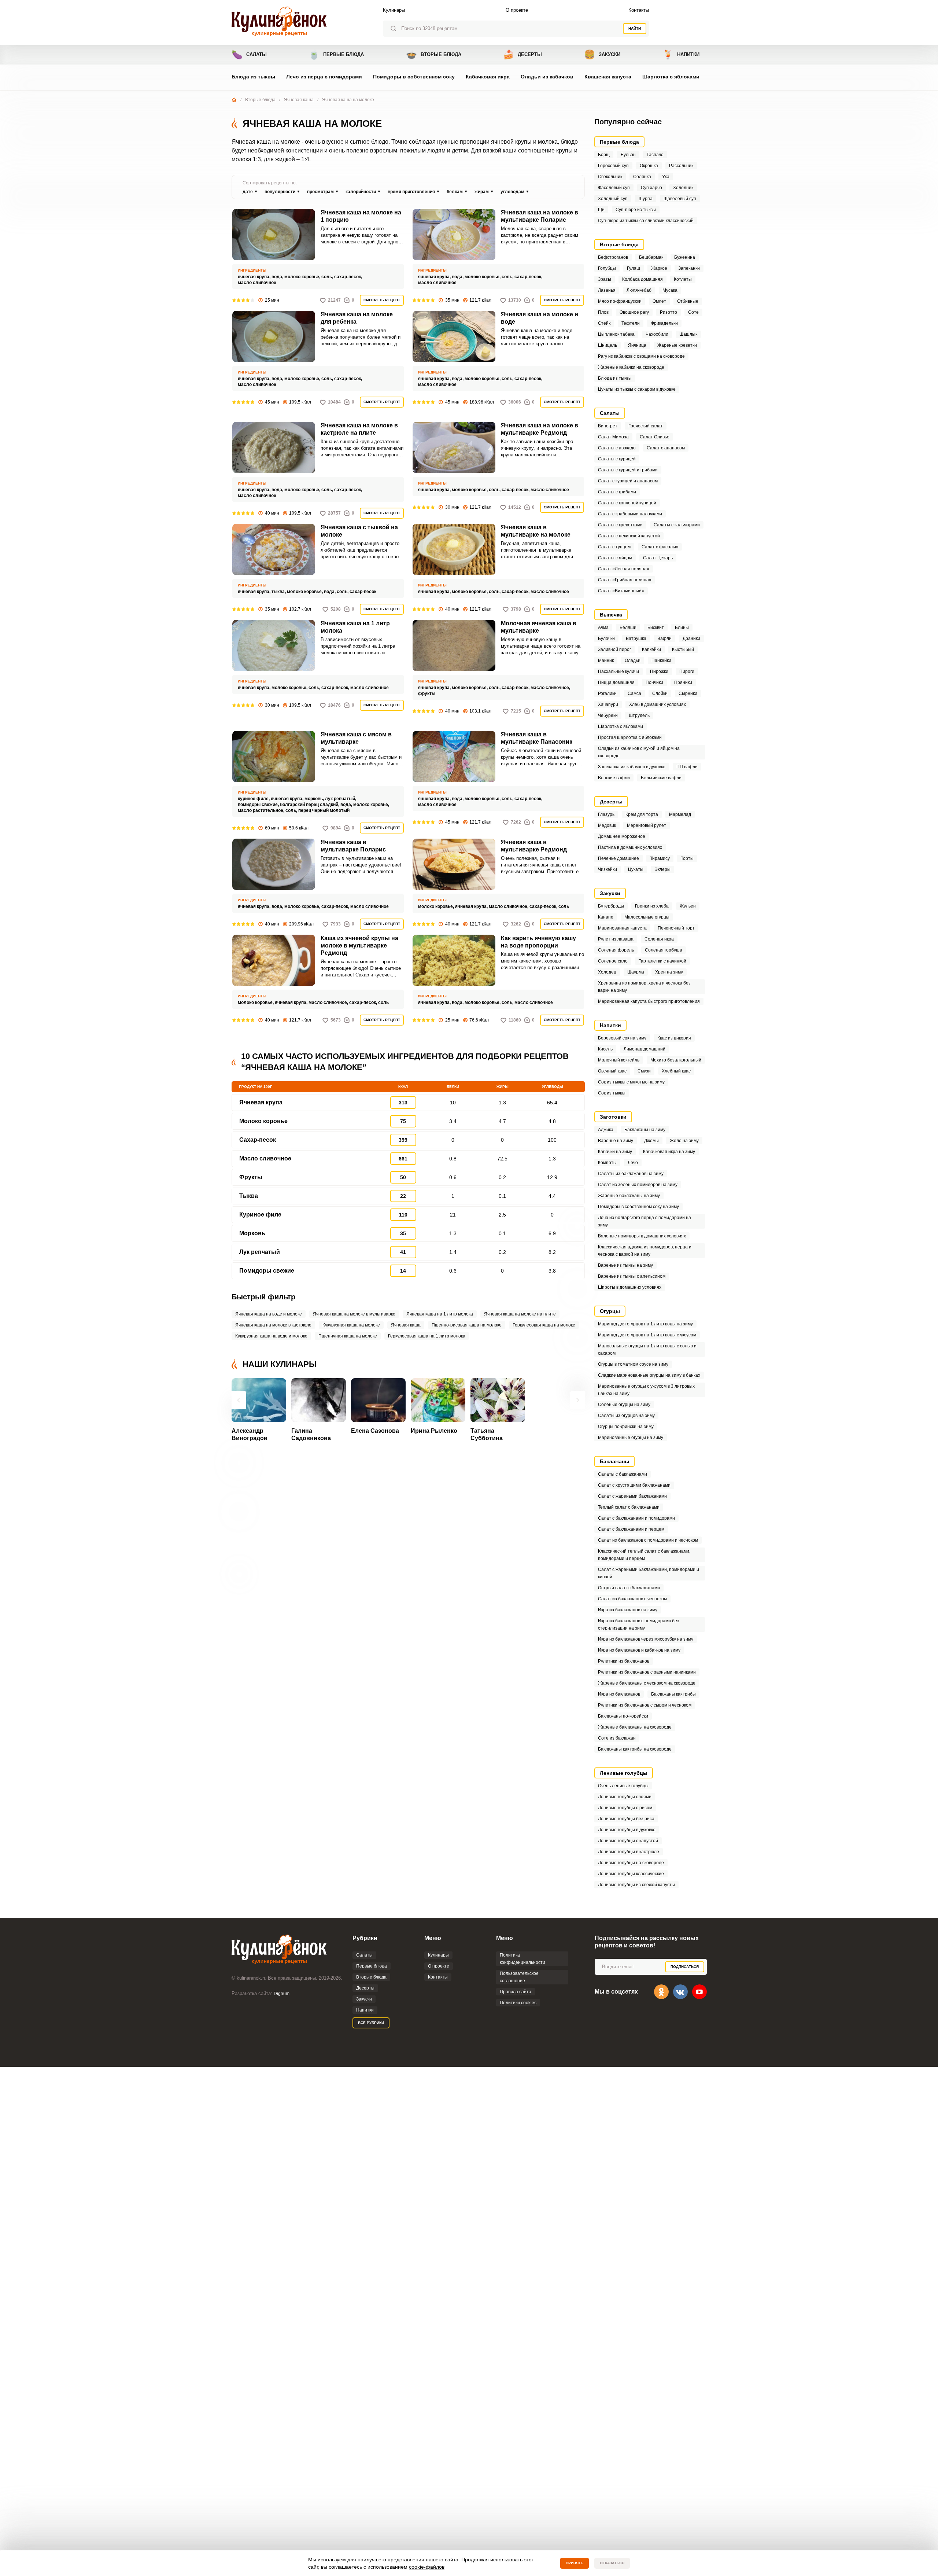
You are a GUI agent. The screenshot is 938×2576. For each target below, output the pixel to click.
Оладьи (633, 660)
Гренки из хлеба (652, 906)
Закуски (602, 54)
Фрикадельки (664, 323)
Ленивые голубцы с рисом (625, 1808)
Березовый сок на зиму (622, 1038)
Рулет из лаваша (616, 939)
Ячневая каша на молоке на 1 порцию (361, 216)
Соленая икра (659, 939)
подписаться (685, 1967)
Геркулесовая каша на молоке (544, 1325)
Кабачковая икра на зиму (669, 1152)
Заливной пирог (614, 649)
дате (248, 192)
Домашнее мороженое (622, 836)
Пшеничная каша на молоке (348, 1336)
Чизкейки (608, 869)
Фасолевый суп (614, 188)
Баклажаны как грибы (673, 1694)
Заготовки (613, 1117)
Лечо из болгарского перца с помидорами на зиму (645, 1221)
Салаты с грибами (617, 492)
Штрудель (639, 715)
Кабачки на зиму (615, 1152)
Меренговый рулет (647, 825)
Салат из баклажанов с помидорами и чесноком (648, 1540)
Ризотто (669, 312)
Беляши (628, 628)
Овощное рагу (634, 312)
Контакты (639, 10)
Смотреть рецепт (382, 300)
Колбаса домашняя (642, 279)
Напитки (681, 54)
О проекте (517, 10)
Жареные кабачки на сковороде (631, 367)
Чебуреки (608, 715)
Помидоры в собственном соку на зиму (638, 1207)
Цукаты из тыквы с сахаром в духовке (637, 389)
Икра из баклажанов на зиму (628, 1610)
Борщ (604, 155)
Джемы (651, 1141)
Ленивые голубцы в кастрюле (629, 1852)
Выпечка (611, 615)
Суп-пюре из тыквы (636, 210)
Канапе (606, 917)
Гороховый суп (613, 166)
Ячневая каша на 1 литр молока (355, 627)
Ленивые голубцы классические (631, 1874)
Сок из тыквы (612, 1093)
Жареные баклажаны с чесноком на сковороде (647, 1683)
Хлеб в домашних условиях (658, 704)
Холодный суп (613, 199)
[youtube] (699, 1992)
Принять (575, 2563)
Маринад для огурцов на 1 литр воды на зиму (645, 1324)
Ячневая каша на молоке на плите (520, 1314)
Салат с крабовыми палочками (630, 514)
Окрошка (649, 166)
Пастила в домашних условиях (630, 847)
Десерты (522, 54)
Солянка (642, 177)
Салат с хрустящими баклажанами (634, 1485)
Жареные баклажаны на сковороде (635, 1727)
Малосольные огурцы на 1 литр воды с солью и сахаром (647, 1350)
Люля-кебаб (639, 290)
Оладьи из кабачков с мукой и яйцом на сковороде (639, 752)
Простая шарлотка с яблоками (630, 737)
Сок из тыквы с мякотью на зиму (631, 1082)
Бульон (628, 155)
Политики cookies (518, 2003)
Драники (691, 639)
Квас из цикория (674, 1038)
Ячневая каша (299, 100)
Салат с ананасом (666, 448)
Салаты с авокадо (617, 448)
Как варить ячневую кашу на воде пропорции (538, 942)
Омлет (659, 301)
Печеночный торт (676, 928)
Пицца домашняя (616, 682)
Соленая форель (616, 950)
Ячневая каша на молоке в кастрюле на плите (359, 429)
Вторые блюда (434, 54)
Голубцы (607, 268)
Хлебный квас (676, 1071)
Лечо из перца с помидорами (324, 77)
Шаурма (636, 972)
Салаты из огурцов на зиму (626, 1416)
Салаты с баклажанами (623, 1474)
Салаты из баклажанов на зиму (631, 1174)
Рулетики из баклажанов (624, 1661)
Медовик (607, 825)
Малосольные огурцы (647, 917)
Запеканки (689, 268)
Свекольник (610, 177)
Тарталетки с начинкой (662, 961)
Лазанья (607, 290)
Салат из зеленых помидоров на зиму (638, 1185)
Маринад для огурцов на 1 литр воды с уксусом (647, 1335)
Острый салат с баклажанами (629, 1588)
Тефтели (631, 323)
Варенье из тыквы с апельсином (632, 1276)
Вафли (664, 639)
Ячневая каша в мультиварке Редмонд (534, 846)
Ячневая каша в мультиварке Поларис (353, 846)
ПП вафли (687, 767)
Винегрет (608, 426)
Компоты (607, 1163)
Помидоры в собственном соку (414, 77)
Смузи (644, 1071)
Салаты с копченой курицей (627, 503)
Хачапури (608, 704)
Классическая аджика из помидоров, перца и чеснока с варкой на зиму (645, 1251)
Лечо (633, 1163)
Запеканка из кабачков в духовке (632, 767)
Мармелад (680, 814)
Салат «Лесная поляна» (624, 569)
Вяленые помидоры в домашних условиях (642, 1236)
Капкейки (651, 649)
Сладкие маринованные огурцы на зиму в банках (649, 1375)
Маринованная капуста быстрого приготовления (649, 1001)
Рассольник (681, 166)
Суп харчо (651, 188)
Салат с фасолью (660, 547)
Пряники (683, 682)
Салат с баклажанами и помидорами (636, 1518)
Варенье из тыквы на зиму (625, 1265)
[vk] (680, 1992)
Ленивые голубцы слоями (625, 1797)
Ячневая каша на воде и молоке (269, 1314)
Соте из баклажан (617, 1738)
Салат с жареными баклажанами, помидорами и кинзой (649, 1573)
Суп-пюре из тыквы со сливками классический (646, 221)
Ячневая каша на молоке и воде (540, 318)
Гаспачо (655, 155)
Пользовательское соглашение (519, 1977)
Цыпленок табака (616, 334)
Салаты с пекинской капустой (629, 536)
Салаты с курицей (617, 459)
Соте (693, 312)
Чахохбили (657, 334)
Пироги (687, 671)
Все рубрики (371, 2023)
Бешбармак (651, 257)
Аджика (606, 1130)
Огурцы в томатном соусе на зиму (633, 1364)
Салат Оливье (655, 437)
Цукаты (636, 869)
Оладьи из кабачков (547, 77)
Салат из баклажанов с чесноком (632, 1599)
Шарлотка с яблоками (671, 77)
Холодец (607, 972)
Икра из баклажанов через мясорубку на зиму (646, 1639)
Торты (687, 858)
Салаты (249, 54)
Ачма (603, 628)
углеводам (512, 192)
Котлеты (683, 279)
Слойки (660, 693)
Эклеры (662, 869)
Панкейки (661, 660)
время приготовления (411, 192)
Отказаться (612, 2563)
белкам (455, 192)
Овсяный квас (612, 1071)
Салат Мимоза (613, 437)
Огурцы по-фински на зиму (626, 1427)
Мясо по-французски (620, 301)
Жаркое (659, 268)
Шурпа (646, 199)
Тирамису (660, 858)
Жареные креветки (677, 345)
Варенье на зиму (616, 1141)
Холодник (683, 188)
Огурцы (610, 1311)
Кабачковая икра (488, 77)
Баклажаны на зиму (645, 1130)
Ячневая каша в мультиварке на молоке (536, 531)
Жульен (688, 906)
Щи (601, 210)
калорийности (361, 192)
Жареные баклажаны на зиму (629, 1196)
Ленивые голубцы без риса (626, 1819)
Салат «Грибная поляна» (625, 580)
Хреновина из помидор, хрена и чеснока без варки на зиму (644, 987)
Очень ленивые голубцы (623, 1786)
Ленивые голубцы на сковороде (631, 1863)
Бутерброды (611, 906)
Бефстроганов (613, 257)
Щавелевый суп (680, 199)
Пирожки (659, 671)
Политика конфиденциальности (522, 1959)
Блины (682, 628)
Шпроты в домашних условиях (630, 1287)
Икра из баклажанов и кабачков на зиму (639, 1650)
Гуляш (634, 268)
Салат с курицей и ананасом (628, 481)
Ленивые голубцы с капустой (628, 1841)
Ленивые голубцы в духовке (627, 1830)
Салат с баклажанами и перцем (631, 1529)
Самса (634, 693)
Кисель (605, 1049)
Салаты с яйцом (615, 558)
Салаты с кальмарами (677, 525)
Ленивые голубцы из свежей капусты (636, 1885)
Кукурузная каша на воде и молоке (271, 1336)
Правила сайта (516, 1992)
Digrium (282, 1994)
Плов (603, 312)
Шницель (608, 345)
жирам (482, 192)
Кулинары (394, 10)
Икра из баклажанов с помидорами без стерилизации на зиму (639, 1624)
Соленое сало (613, 961)
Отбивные (688, 301)
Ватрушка (636, 639)
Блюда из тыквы (253, 77)
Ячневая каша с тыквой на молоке (359, 531)
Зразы (605, 279)
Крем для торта (642, 814)
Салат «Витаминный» (621, 591)
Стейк (604, 323)
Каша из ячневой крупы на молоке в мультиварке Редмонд (359, 945)
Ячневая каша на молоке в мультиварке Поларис (540, 216)
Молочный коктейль (619, 1060)
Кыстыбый (683, 649)
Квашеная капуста (608, 77)
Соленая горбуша (664, 950)
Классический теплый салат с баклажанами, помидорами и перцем (644, 1555)
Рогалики (607, 693)
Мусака (670, 290)
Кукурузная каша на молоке (351, 1325)
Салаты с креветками (620, 525)
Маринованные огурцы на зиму (631, 1438)
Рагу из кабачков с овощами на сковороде (641, 356)
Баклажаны (614, 1461)
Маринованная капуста (622, 928)
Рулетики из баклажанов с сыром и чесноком (645, 1705)
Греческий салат (646, 426)
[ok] (661, 1992)
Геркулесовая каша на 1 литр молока (427, 1336)
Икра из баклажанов (619, 1694)
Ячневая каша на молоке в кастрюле (273, 1325)
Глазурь (606, 814)
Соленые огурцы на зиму (624, 1405)
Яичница (637, 345)
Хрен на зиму (669, 972)
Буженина (685, 257)
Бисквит (656, 628)
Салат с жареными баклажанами (632, 1496)
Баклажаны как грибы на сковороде (635, 1749)
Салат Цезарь (658, 558)
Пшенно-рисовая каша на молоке (467, 1325)
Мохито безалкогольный (676, 1060)
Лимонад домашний (645, 1049)
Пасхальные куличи (618, 671)
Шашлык (688, 334)
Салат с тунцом (614, 547)
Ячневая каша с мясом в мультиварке (356, 738)
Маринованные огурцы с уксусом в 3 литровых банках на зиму (646, 1390)
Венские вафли (614, 778)
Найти (635, 28)
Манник (606, 660)
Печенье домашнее (618, 858)
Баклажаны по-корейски (623, 1716)
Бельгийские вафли (661, 778)
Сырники (688, 693)
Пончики (654, 682)
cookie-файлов (427, 2567)
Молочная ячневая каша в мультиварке (539, 627)
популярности (280, 192)
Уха (666, 177)
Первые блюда (336, 54)
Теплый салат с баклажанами (629, 1507)
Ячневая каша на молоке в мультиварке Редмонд (540, 429)
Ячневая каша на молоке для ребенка (357, 318)
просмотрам (320, 192)
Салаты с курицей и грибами (628, 470)
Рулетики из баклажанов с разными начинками (647, 1672)
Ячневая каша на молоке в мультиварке (354, 1314)
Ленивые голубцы (624, 1773)
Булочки (606, 639)
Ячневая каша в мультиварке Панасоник (537, 738)
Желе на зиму (684, 1141)
